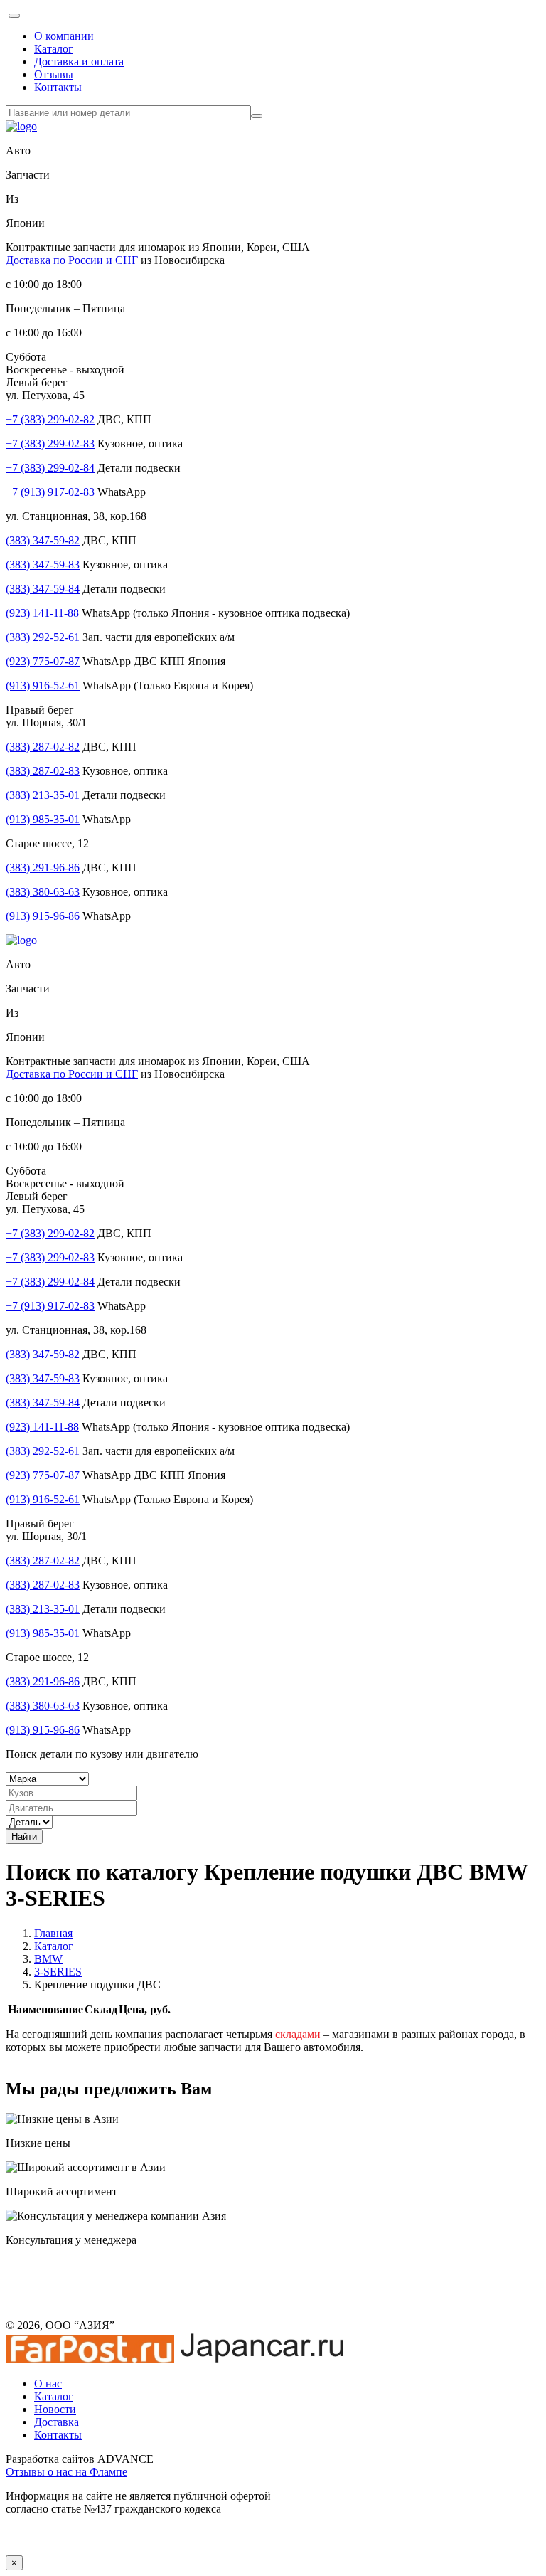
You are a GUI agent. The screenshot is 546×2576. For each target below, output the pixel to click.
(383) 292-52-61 (43, 637)
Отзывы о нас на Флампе (66, 2472)
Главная (53, 1933)
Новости (55, 2409)
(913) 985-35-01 (43, 819)
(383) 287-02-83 (43, 771)
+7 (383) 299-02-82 (50, 419)
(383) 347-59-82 (43, 540)
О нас (48, 2384)
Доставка (57, 2422)
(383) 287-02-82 (43, 747)
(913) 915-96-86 (43, 916)
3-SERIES (58, 1972)
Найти (24, 1836)
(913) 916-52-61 (43, 685)
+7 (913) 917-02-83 (50, 492)
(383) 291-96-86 (43, 868)
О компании (64, 36)
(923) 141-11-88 (42, 613)
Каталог (54, 49)
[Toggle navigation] (14, 16)
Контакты (58, 87)
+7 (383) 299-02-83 (50, 444)
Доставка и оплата (79, 62)
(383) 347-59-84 (43, 589)
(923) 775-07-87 (43, 661)
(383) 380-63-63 (43, 892)
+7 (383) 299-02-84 (50, 468)
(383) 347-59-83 (43, 565)
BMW (48, 1959)
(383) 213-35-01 (43, 795)
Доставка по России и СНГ (72, 260)
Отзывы (54, 74)
